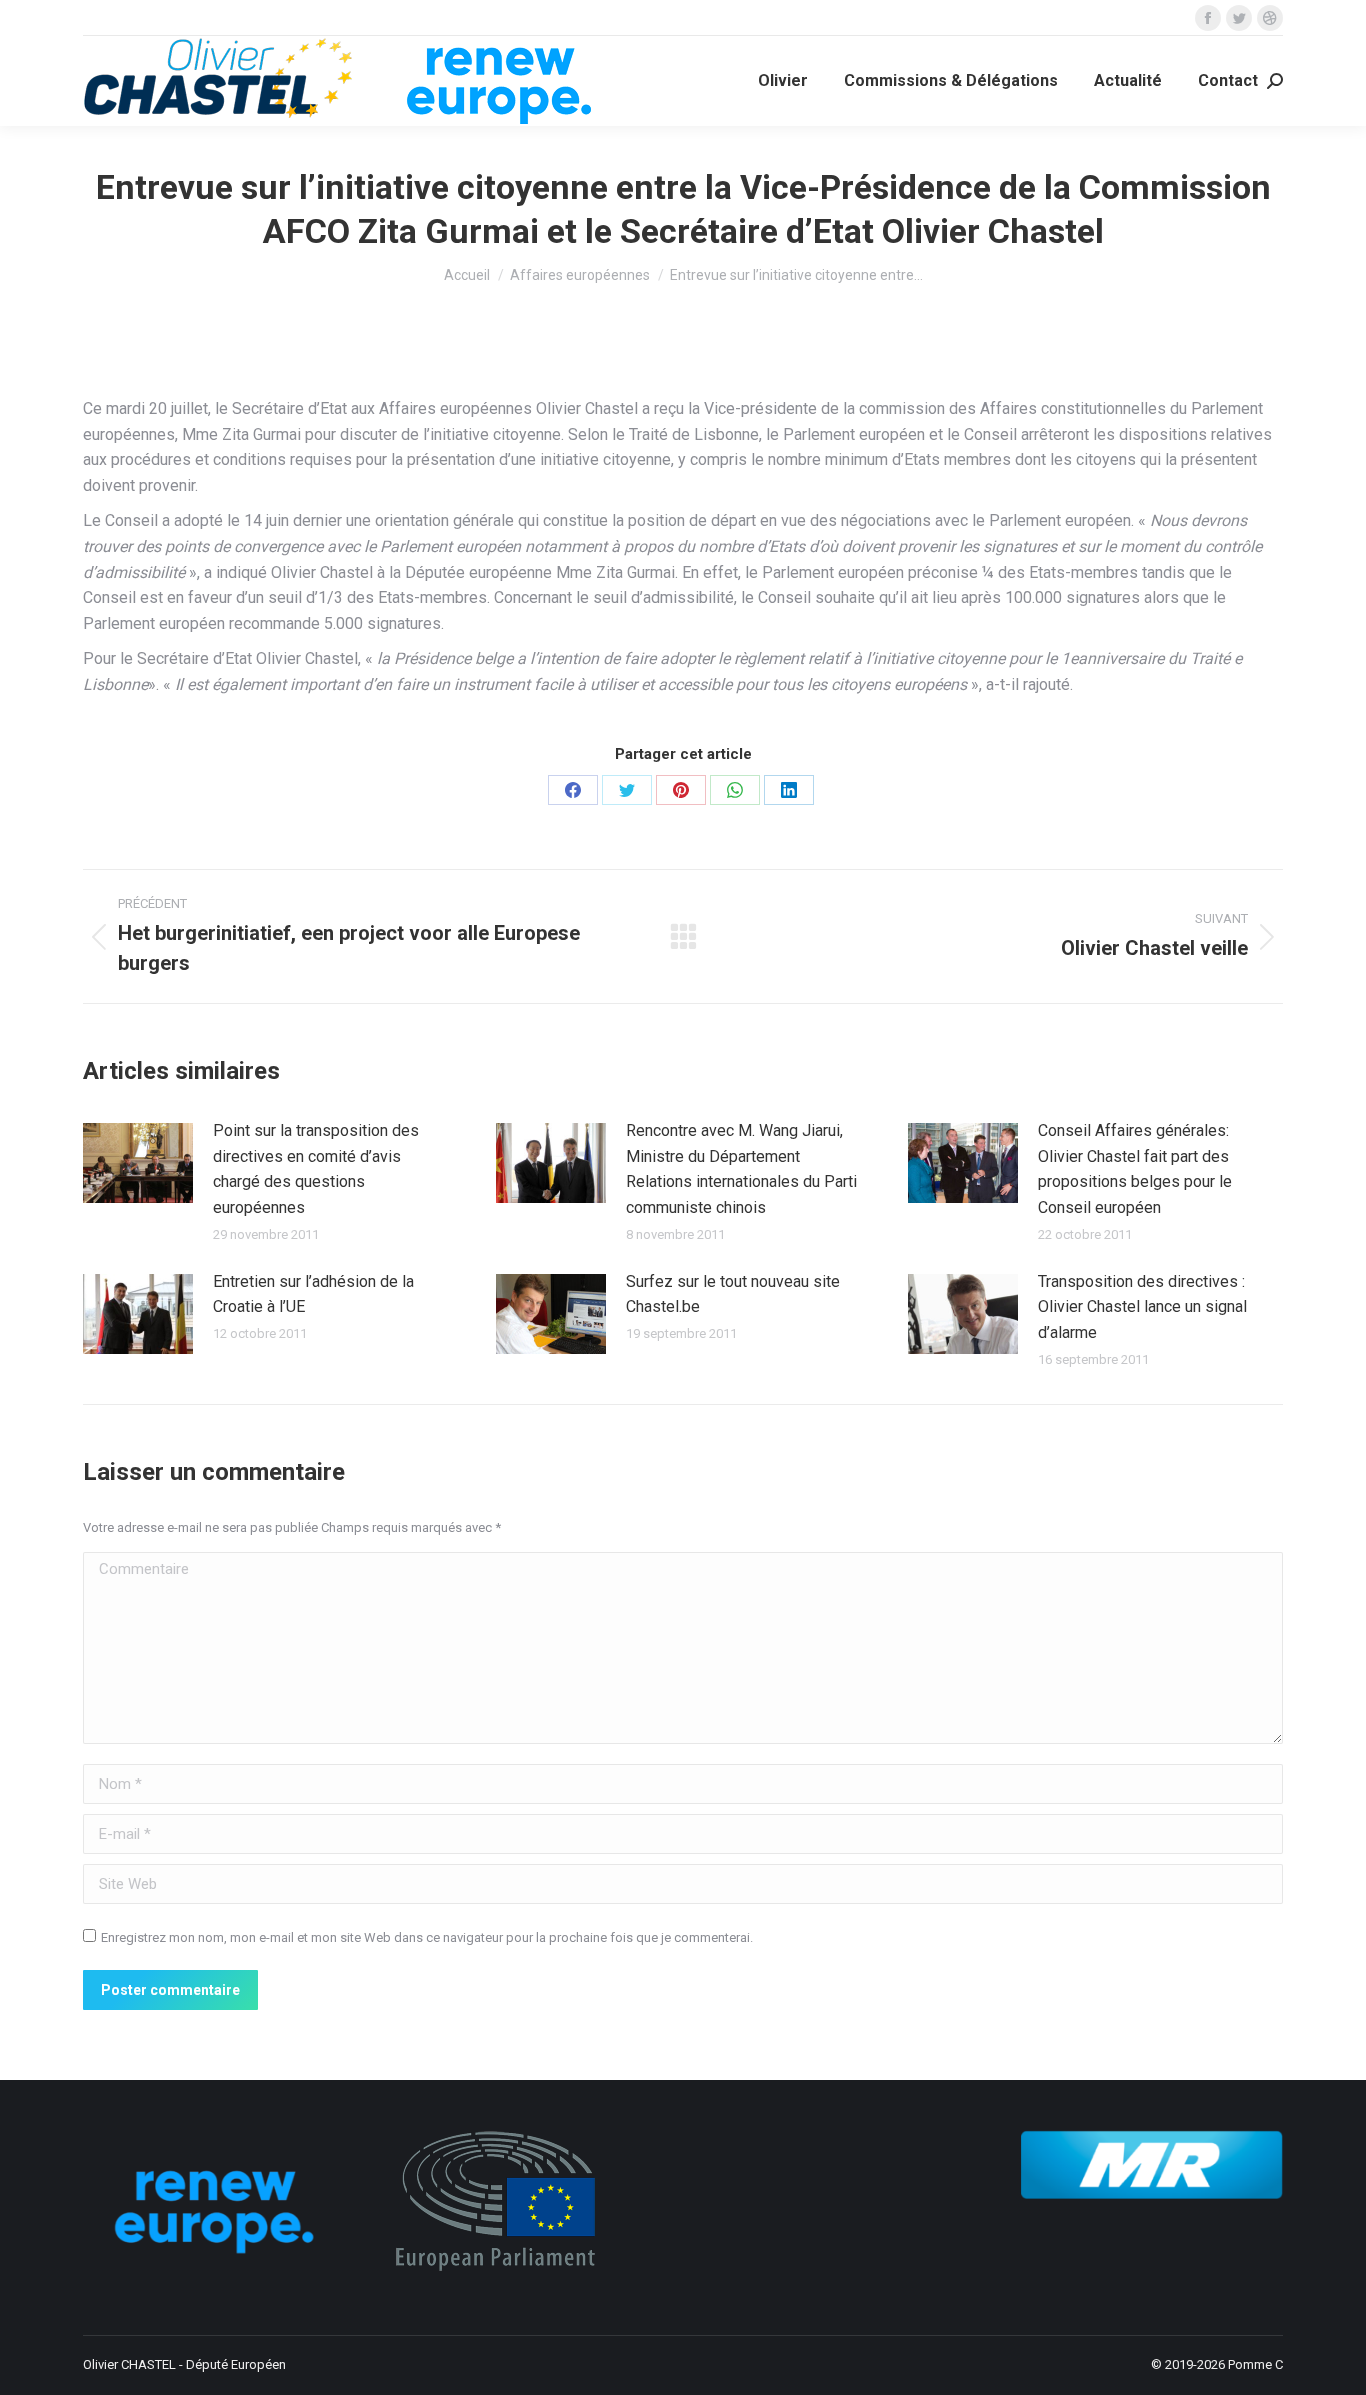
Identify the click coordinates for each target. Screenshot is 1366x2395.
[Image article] (138, 1163)
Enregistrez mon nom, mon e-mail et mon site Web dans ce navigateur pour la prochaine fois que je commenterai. (427, 1937)
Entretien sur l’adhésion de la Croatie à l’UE (313, 1294)
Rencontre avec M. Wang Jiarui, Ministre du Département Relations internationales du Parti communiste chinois (741, 1169)
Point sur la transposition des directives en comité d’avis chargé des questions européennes (316, 1169)
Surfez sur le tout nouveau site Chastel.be (733, 1294)
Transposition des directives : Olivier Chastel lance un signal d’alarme (1142, 1307)
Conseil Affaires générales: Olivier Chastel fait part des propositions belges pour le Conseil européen (1135, 1169)
